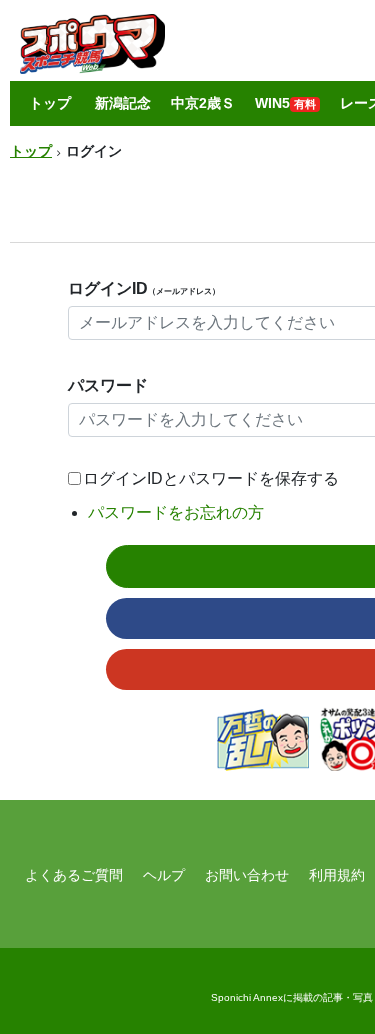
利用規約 (337, 875)
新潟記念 (123, 103)
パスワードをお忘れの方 (176, 512)
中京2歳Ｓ (203, 103)
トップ (50, 103)
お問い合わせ (247, 875)
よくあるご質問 (74, 875)
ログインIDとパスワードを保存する (211, 478)
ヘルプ (164, 875)
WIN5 (285, 103)
